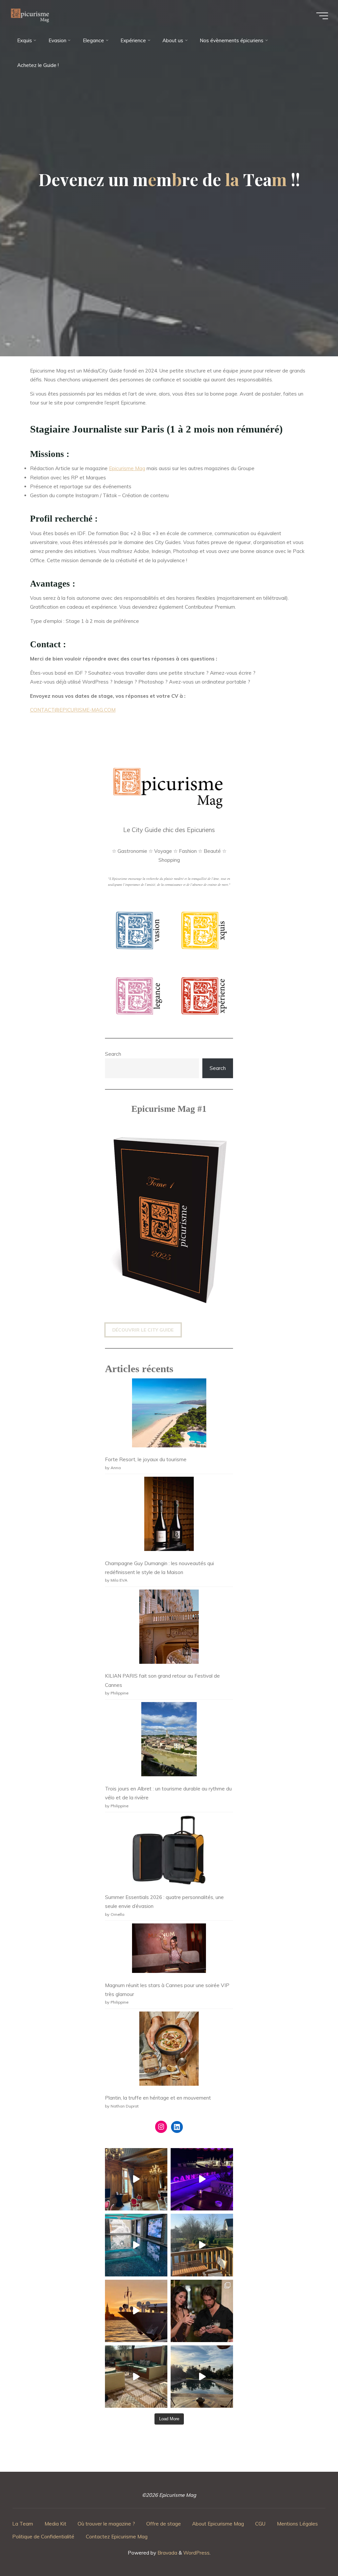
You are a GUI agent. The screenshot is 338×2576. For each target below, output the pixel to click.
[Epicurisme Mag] (31, 16)
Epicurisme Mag (127, 469)
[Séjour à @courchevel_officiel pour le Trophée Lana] (136, 2245)
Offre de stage (164, 2524)
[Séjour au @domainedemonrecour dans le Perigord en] (136, 2179)
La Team (23, 2524)
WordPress (196, 2553)
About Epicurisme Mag (218, 2524)
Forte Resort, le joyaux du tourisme (146, 1459)
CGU (260, 2524)
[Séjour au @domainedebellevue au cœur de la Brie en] (202, 2245)
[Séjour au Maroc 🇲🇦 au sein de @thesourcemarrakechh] (202, 2377)
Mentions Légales (297, 2524)
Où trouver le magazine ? (106, 2524)
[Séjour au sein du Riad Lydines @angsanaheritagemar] (136, 2377)
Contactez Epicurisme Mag (117, 2537)
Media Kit (55, 2524)
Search (113, 1054)
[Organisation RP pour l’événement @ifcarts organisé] (202, 2179)
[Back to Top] (312, 2550)
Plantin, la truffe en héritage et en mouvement (158, 2098)
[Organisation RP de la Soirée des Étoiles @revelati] (202, 2311)
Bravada (167, 2553)
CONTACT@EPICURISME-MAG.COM (73, 710)
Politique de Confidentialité (43, 2537)
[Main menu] (322, 16)
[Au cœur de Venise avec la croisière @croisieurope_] (136, 2311)
